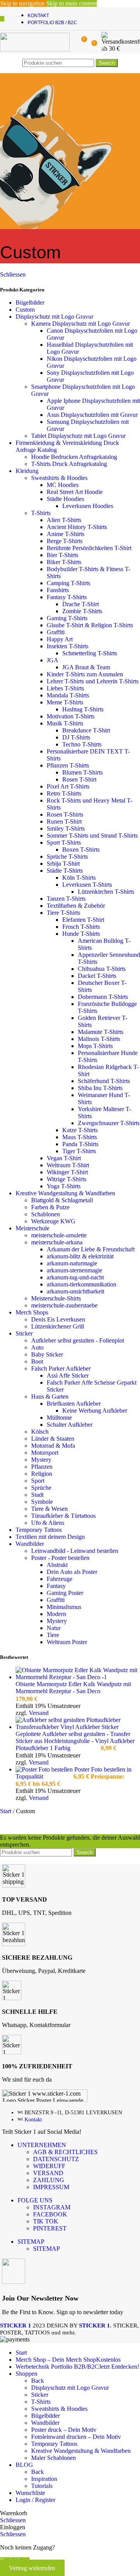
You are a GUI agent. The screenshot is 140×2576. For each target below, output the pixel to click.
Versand (39, 1713)
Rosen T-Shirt (79, 779)
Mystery (41, 1460)
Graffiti (56, 632)
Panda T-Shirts (80, 1144)
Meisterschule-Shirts (56, 1298)
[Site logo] (35, 49)
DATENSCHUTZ (56, 2159)
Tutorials (42, 2486)
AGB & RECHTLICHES (65, 2152)
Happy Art (60, 639)
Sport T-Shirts (64, 842)
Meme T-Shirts (65, 702)
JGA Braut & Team (86, 667)
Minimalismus (64, 1607)
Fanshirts (58, 590)
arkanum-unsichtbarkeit (75, 1291)
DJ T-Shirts (76, 737)
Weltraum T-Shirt (68, 1165)
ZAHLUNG (49, 2180)
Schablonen (45, 1214)
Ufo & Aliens (48, 1523)
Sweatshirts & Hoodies (59, 478)
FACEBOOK (50, 2214)
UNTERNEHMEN (42, 2145)
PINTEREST (50, 2228)
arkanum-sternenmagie (74, 1270)
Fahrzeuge (59, 1579)
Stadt (37, 1495)
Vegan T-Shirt (64, 1158)
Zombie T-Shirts (82, 611)
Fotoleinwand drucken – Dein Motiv (76, 2437)
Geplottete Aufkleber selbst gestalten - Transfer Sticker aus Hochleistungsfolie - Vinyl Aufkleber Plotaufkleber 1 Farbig (75, 1741)
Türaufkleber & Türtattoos (63, 1516)
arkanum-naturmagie (72, 1263)
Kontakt (33, 2120)
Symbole (42, 1502)
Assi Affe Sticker (68, 1375)
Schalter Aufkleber (70, 1425)
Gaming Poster (65, 1593)
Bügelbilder (30, 303)
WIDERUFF (49, 2166)
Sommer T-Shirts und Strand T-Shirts (92, 835)
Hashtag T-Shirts (83, 709)
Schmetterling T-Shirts (90, 653)
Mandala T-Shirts (68, 695)
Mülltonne (59, 1418)
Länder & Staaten (53, 1439)
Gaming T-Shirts (67, 618)
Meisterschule (32, 1228)
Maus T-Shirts (80, 1137)
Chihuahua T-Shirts (102, 969)
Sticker (24, 1333)
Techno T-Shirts (82, 744)
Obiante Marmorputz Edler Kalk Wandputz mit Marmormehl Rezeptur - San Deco (73, 1688)
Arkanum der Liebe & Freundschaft (91, 1249)
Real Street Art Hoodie (75, 492)
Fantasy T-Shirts (67, 597)
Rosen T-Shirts (65, 814)
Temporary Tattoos (39, 1530)
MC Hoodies (63, 485)
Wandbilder (30, 1544)
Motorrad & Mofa (53, 1446)
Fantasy (56, 1586)
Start (6, 1811)
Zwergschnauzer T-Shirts (109, 1123)
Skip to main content (72, 3)
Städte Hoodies (65, 499)
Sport (38, 1481)
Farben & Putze (50, 1207)
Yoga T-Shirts (64, 1186)
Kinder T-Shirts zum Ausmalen (85, 674)
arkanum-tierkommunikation (81, 1284)
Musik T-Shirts (65, 723)
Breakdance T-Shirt (86, 730)
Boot (37, 1361)
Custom (25, 310)
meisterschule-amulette (59, 1235)
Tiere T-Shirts (63, 913)
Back (38, 2381)
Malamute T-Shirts (101, 1032)
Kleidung (27, 471)
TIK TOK (46, 2221)
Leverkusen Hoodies (88, 506)
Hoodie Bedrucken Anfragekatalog (74, 457)
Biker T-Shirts (64, 562)
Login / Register (35, 2500)
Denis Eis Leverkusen (58, 1319)
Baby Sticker (47, 1354)
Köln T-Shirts (79, 878)
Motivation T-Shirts (71, 716)
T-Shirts (41, 513)
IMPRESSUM (51, 2187)
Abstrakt (57, 1565)
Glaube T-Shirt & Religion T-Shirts (90, 625)
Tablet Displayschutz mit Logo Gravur (78, 436)
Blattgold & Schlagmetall (62, 1200)
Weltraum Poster (67, 1642)
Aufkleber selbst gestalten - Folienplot (78, 1340)
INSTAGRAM (52, 2207)
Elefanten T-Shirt (83, 920)
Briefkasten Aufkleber (74, 1404)
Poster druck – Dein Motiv (64, 2430)
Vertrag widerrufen (32, 2568)
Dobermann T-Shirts (103, 997)
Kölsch (40, 1432)
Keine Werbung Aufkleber (95, 1411)
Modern (56, 1614)
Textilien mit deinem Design (50, 1537)
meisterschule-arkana (57, 1242)
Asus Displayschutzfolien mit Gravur (92, 415)
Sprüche (41, 1488)
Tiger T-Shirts (79, 1151)
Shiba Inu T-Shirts (100, 1088)
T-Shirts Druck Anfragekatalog (69, 464)
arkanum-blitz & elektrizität (80, 1256)
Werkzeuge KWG (53, 1221)
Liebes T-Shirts (65, 688)
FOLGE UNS (35, 2200)
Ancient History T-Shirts (77, 527)
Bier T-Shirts (62, 555)
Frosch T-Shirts (81, 927)
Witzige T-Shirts (66, 1179)
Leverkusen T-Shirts (87, 885)
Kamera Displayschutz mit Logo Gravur (80, 324)
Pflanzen (42, 1467)
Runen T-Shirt (64, 821)
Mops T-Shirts (95, 1046)
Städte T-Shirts (65, 871)
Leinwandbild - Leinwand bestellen (75, 1551)
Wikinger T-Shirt (67, 1172)
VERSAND (48, 2173)
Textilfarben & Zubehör (76, 906)
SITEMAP (31, 2242)
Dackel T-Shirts (97, 976)
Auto (37, 1347)
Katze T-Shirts (80, 1130)
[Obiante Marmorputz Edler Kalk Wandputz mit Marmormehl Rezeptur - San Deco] (78, 1677)
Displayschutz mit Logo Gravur (54, 317)
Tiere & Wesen (49, 1509)
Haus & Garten (50, 1397)
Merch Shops (32, 1312)
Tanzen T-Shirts (66, 899)
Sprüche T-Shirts (67, 857)
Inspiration (44, 2479)
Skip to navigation (23, 3)
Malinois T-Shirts (99, 1039)
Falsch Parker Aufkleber (61, 1368)
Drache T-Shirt (80, 604)
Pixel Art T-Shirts (68, 786)
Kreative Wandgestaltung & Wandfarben (65, 1193)
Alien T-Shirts (64, 520)
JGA (52, 660)
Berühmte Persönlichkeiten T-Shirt (89, 548)
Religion (42, 1474)
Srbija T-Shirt (63, 864)
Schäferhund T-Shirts (104, 1081)
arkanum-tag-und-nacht (75, 1277)
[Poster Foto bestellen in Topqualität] (45, 1769)
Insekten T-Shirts (67, 646)
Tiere (53, 1635)
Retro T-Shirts (64, 793)
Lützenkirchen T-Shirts (106, 892)
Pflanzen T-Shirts (68, 765)
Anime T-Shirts (66, 534)
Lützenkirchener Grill (58, 1326)
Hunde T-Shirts (81, 934)
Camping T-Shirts (68, 583)
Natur (54, 1628)
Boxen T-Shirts (81, 850)
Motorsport (45, 1453)
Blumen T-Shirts (82, 772)
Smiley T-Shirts (66, 828)
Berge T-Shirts (65, 541)
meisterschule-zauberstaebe (64, 1305)
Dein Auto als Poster (72, 1572)
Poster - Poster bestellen (60, 1558)
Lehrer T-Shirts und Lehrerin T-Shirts (93, 681)
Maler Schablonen (53, 2458)
